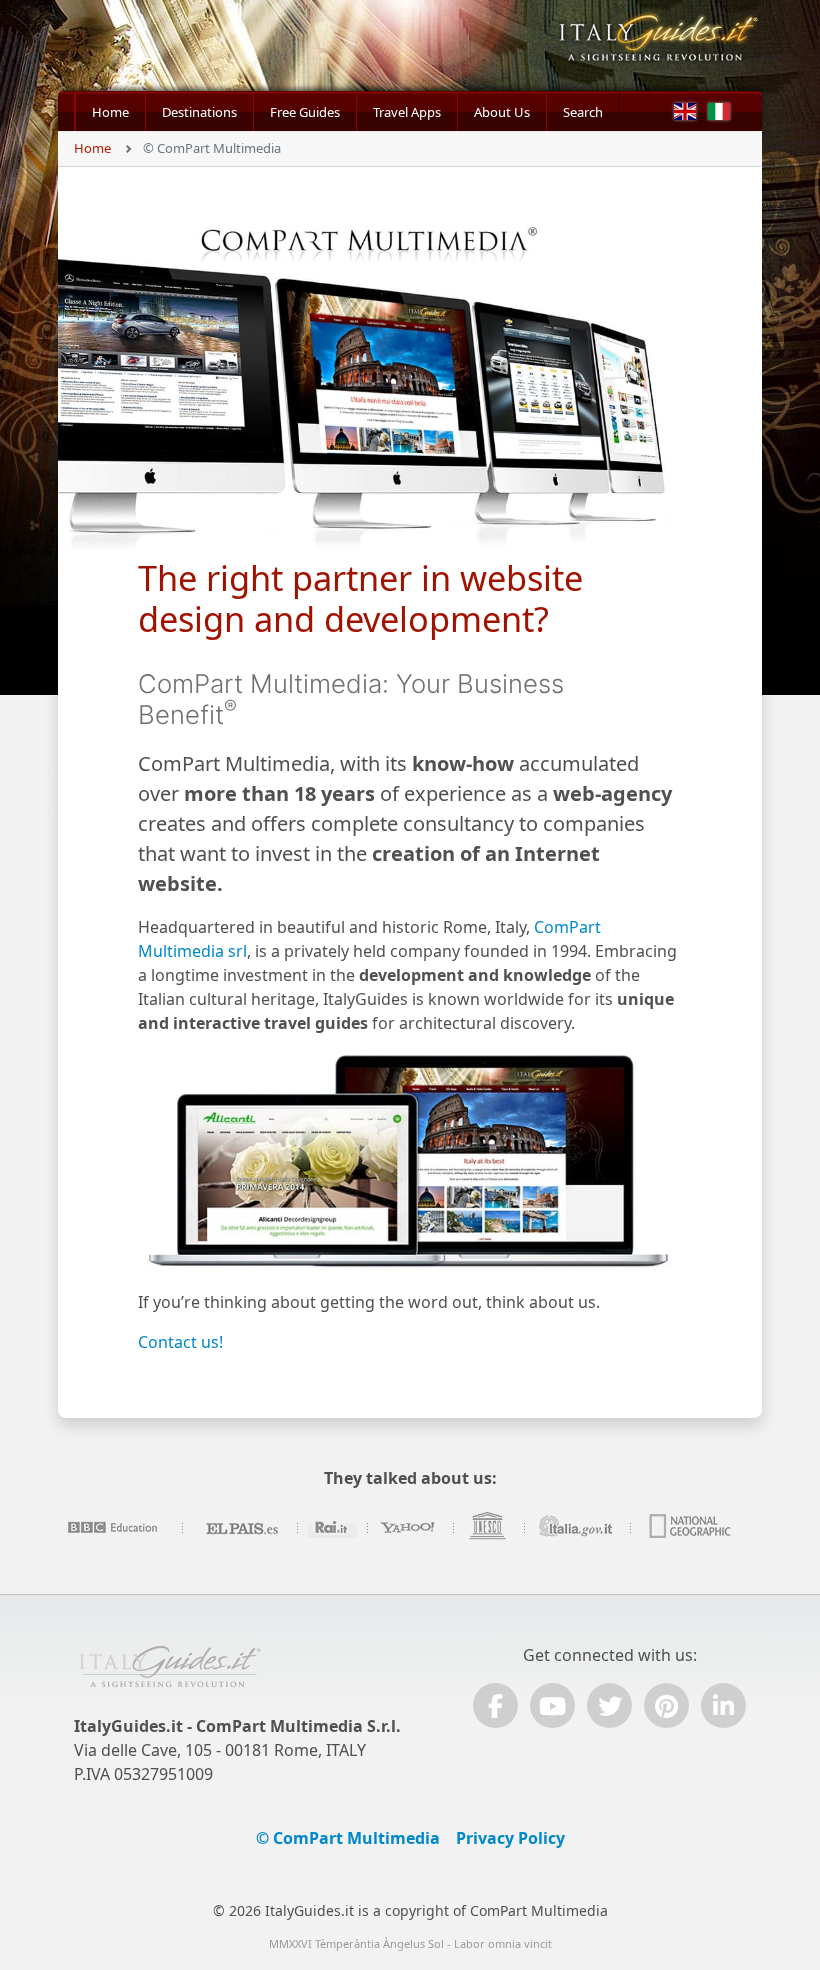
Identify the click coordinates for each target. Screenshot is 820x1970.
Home (110, 112)
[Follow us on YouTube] (552, 1705)
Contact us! (180, 1342)
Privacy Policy (510, 1838)
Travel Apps (407, 112)
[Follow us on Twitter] (609, 1705)
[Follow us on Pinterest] (666, 1705)
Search (583, 112)
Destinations (199, 112)
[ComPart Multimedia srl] (169, 1676)
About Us (502, 112)
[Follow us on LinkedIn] (723, 1705)
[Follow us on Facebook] (495, 1705)
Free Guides (305, 112)
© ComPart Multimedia (348, 1838)
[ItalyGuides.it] (657, 45)
